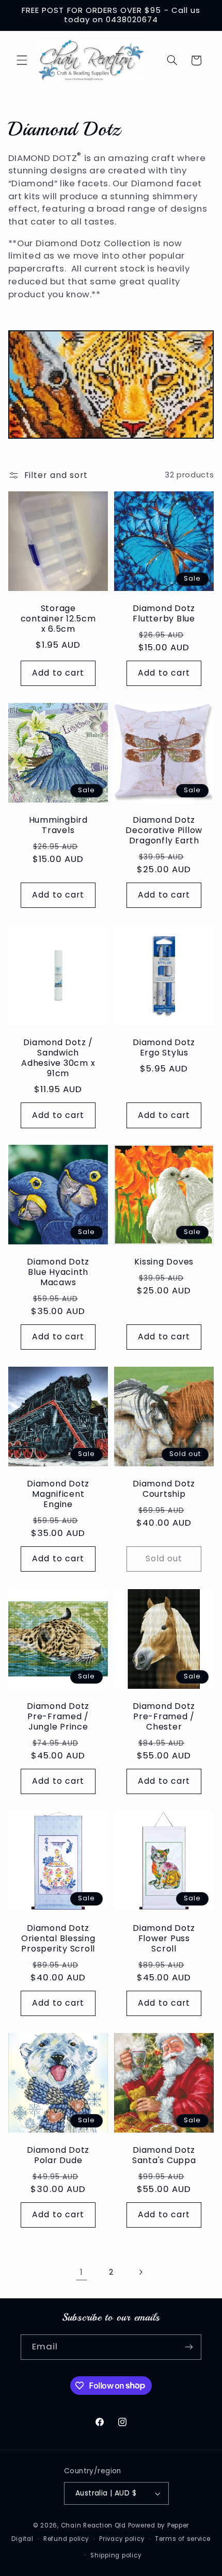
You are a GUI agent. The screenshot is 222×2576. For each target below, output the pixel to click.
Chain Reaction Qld (93, 2525)
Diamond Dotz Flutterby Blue (164, 614)
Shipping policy (116, 2555)
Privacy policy (122, 2539)
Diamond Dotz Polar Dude (58, 2156)
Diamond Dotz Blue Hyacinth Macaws (58, 1273)
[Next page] (140, 2273)
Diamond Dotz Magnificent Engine (58, 1495)
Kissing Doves (164, 1262)
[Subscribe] (189, 2347)
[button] (22, 60)
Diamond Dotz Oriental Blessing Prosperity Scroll (58, 1939)
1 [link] (82, 2272)
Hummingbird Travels (58, 826)
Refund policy (66, 2539)
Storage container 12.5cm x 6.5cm (58, 619)
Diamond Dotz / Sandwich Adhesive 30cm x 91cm (58, 1058)
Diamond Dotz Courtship (164, 1490)
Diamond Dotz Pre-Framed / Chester (164, 1717)
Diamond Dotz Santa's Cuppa (164, 2156)
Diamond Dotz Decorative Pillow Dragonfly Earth (164, 831)
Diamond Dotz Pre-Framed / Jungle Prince (58, 1717)
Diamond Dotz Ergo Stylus (164, 1048)
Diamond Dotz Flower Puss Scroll (164, 1939)
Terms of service (183, 2539)
